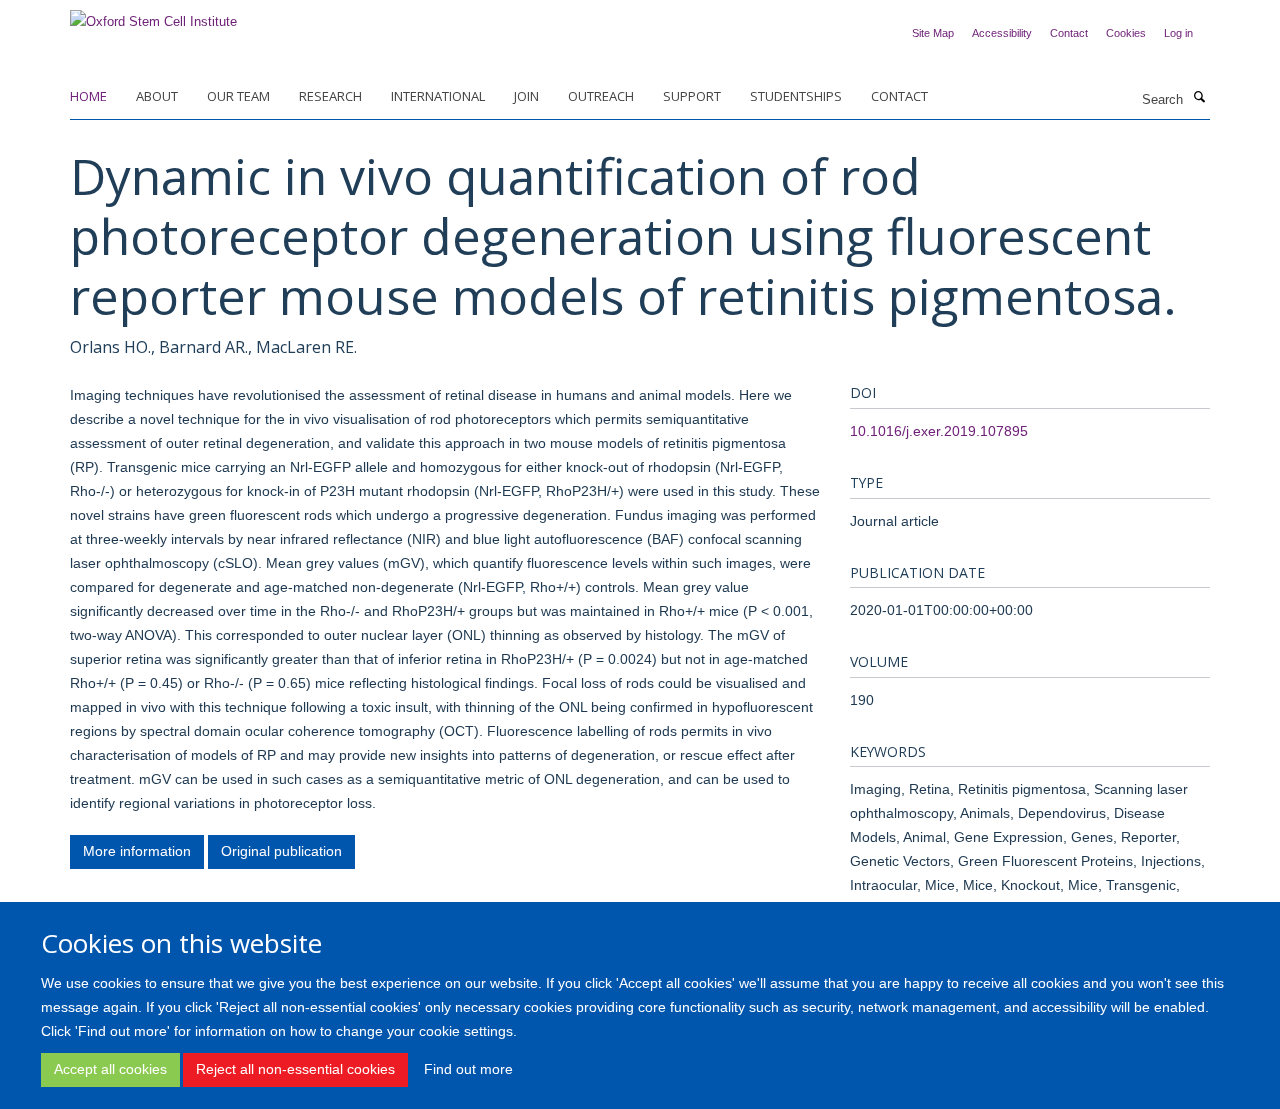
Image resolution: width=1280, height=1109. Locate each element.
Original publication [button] (281, 851)
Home (88, 96)
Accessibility (1002, 33)
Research (330, 96)
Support (692, 96)
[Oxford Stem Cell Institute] (153, 15)
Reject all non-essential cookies (295, 1069)
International (438, 96)
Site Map (933, 33)
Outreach (601, 96)
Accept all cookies (110, 1069)
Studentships (796, 96)
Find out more (468, 1069)
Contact (1069, 33)
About (157, 96)
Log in (1178, 33)
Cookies (1126, 33)
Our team (238, 96)
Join (526, 96)
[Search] (1199, 98)
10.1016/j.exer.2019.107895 (939, 431)
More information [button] (137, 851)
